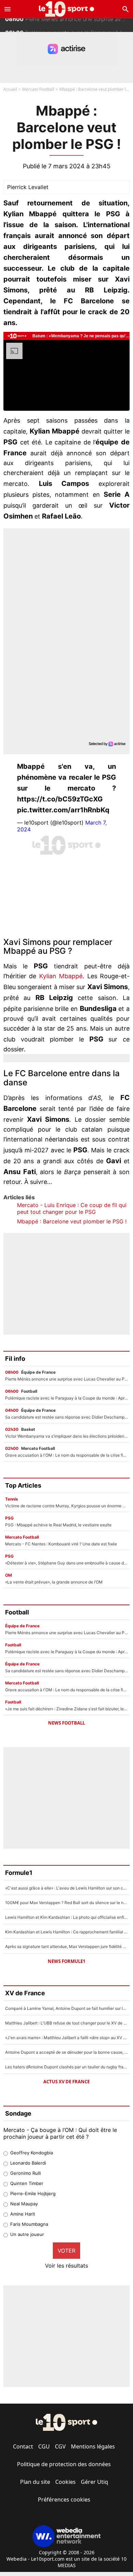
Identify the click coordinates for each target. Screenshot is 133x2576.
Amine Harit (23, 2214)
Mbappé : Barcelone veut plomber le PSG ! (72, 1221)
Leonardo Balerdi (28, 2163)
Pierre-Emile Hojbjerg (33, 2193)
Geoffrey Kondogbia (32, 2153)
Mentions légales (93, 2446)
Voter (66, 2251)
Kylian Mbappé (61, 976)
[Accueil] (67, 9)
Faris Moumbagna (29, 2224)
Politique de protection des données (64, 2464)
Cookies (65, 2482)
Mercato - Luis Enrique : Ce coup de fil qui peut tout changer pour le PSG (72, 1208)
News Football (66, 1723)
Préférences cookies (64, 2499)
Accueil (10, 89)
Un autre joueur (27, 2234)
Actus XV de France (66, 2082)
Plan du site (35, 2482)
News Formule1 (66, 1961)
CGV (60, 2446)
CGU (44, 2446)
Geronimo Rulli (26, 2173)
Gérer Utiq (94, 2482)
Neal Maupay (24, 2204)
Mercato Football (38, 89)
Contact (23, 2446)
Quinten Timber (27, 2183)
